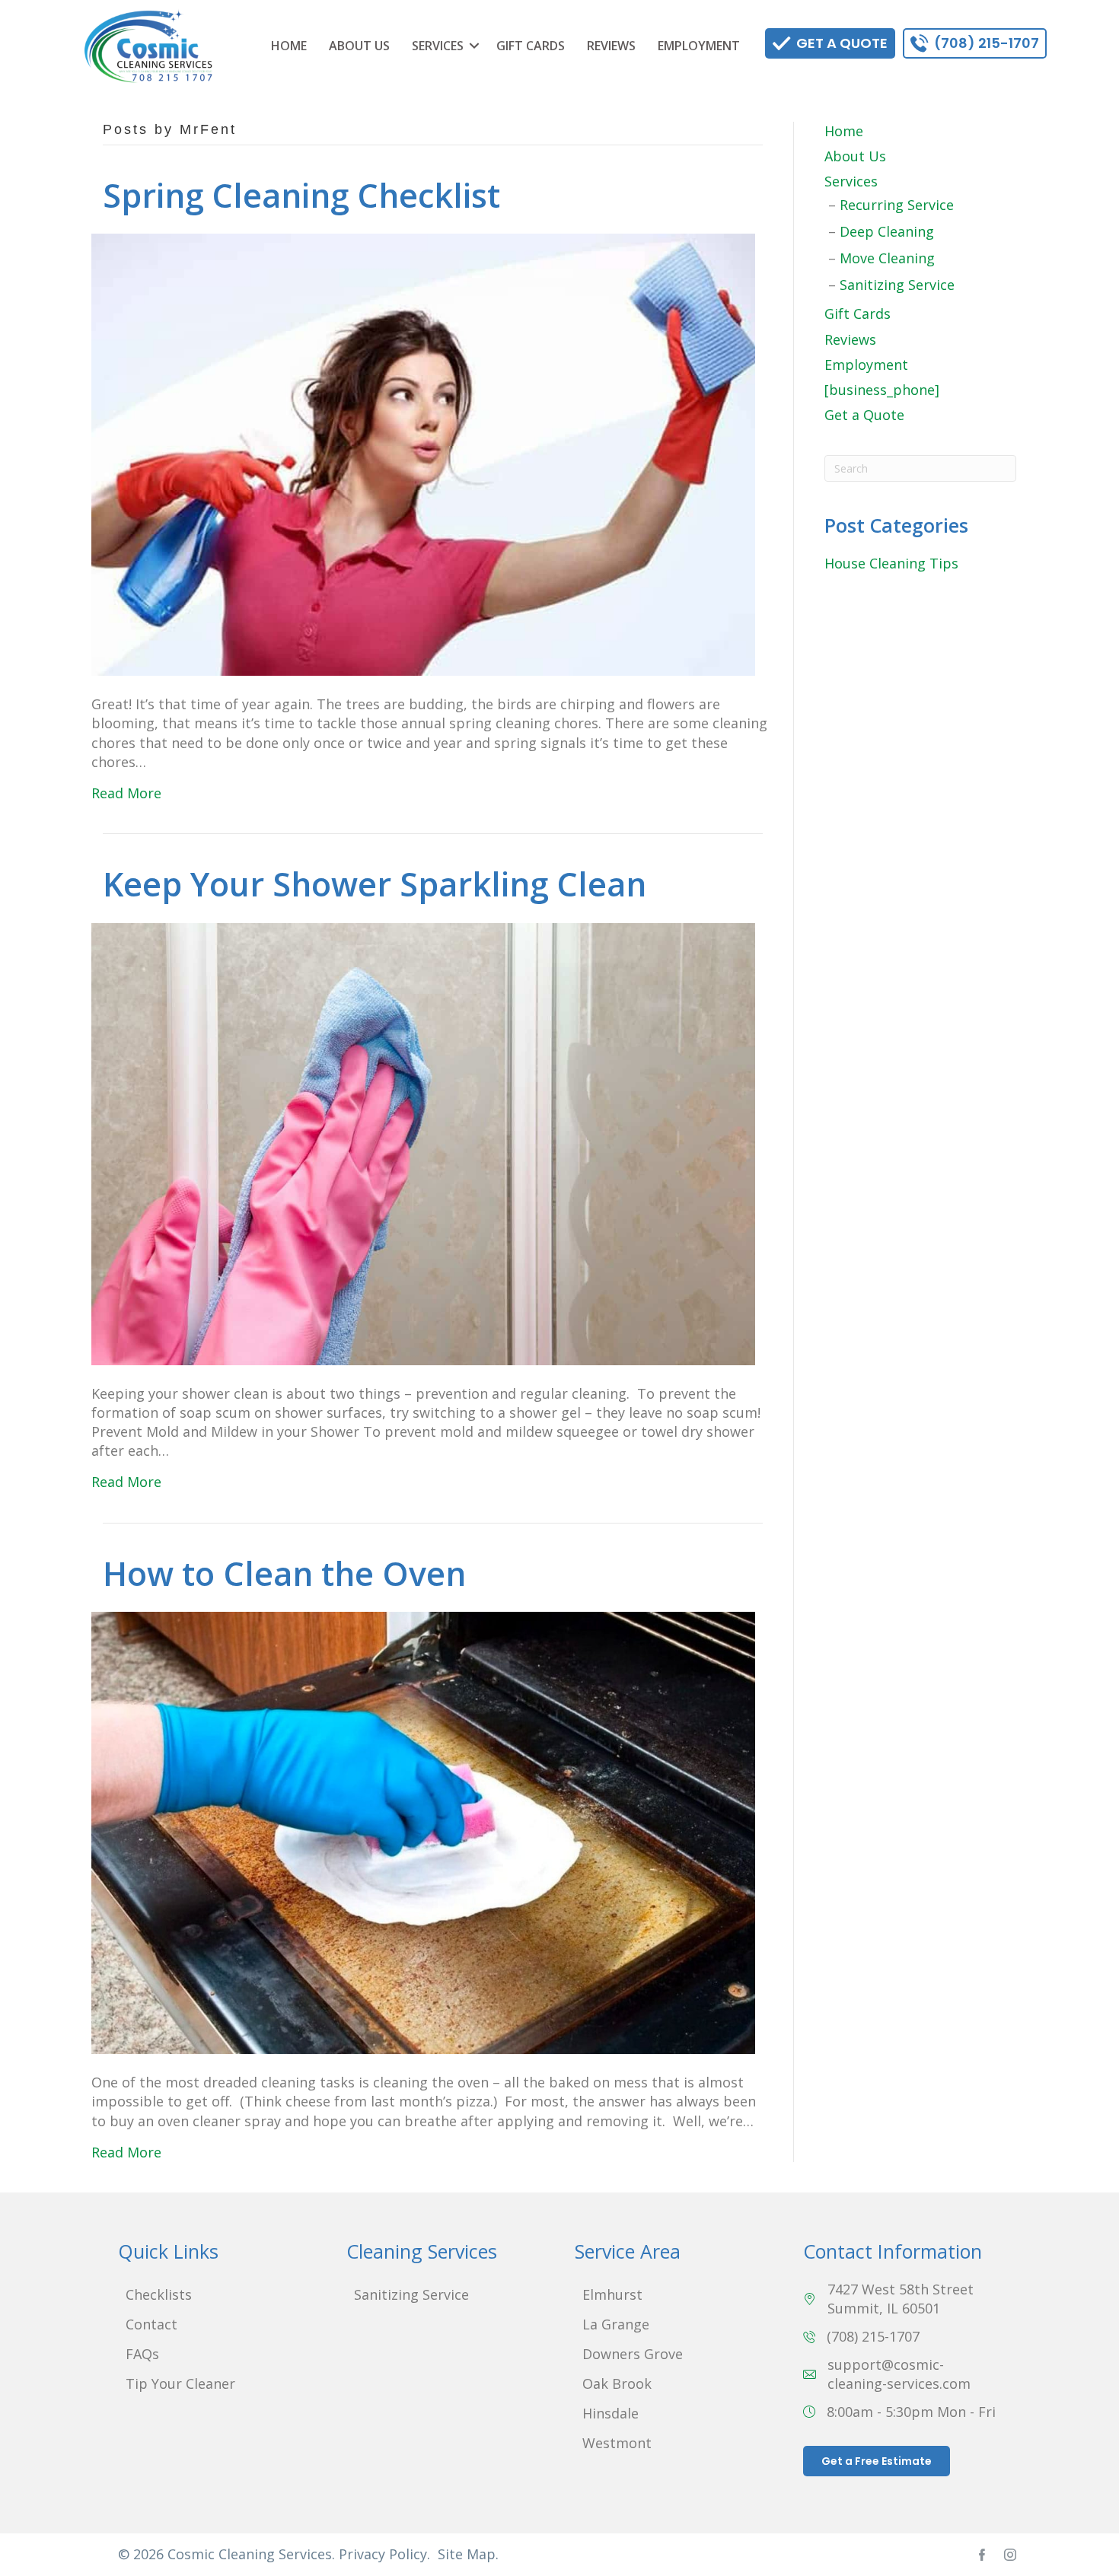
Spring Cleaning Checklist (301, 195)
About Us (359, 46)
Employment (699, 46)
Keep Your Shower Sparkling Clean (375, 884)
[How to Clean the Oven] (423, 1832)
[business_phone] (882, 390)
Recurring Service (897, 205)
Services (438, 46)
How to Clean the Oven (284, 1573)
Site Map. (468, 2554)
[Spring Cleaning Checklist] (423, 454)
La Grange (616, 2324)
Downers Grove (633, 2354)
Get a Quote (864, 415)
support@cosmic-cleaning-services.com (899, 2374)
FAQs (142, 2354)
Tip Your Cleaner (180, 2383)
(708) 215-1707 (873, 2336)
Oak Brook (617, 2383)
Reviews (611, 46)
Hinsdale (611, 2413)
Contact (151, 2324)
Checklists (159, 2294)
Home (289, 46)
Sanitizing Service (897, 285)
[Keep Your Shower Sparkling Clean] (423, 1142)
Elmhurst (612, 2294)
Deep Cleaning (887, 231)
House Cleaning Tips (891, 563)
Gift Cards (531, 46)
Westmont (617, 2443)
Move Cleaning (887, 258)
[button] (474, 46)
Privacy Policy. (384, 2554)
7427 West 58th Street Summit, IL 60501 (901, 2299)
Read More (126, 793)
